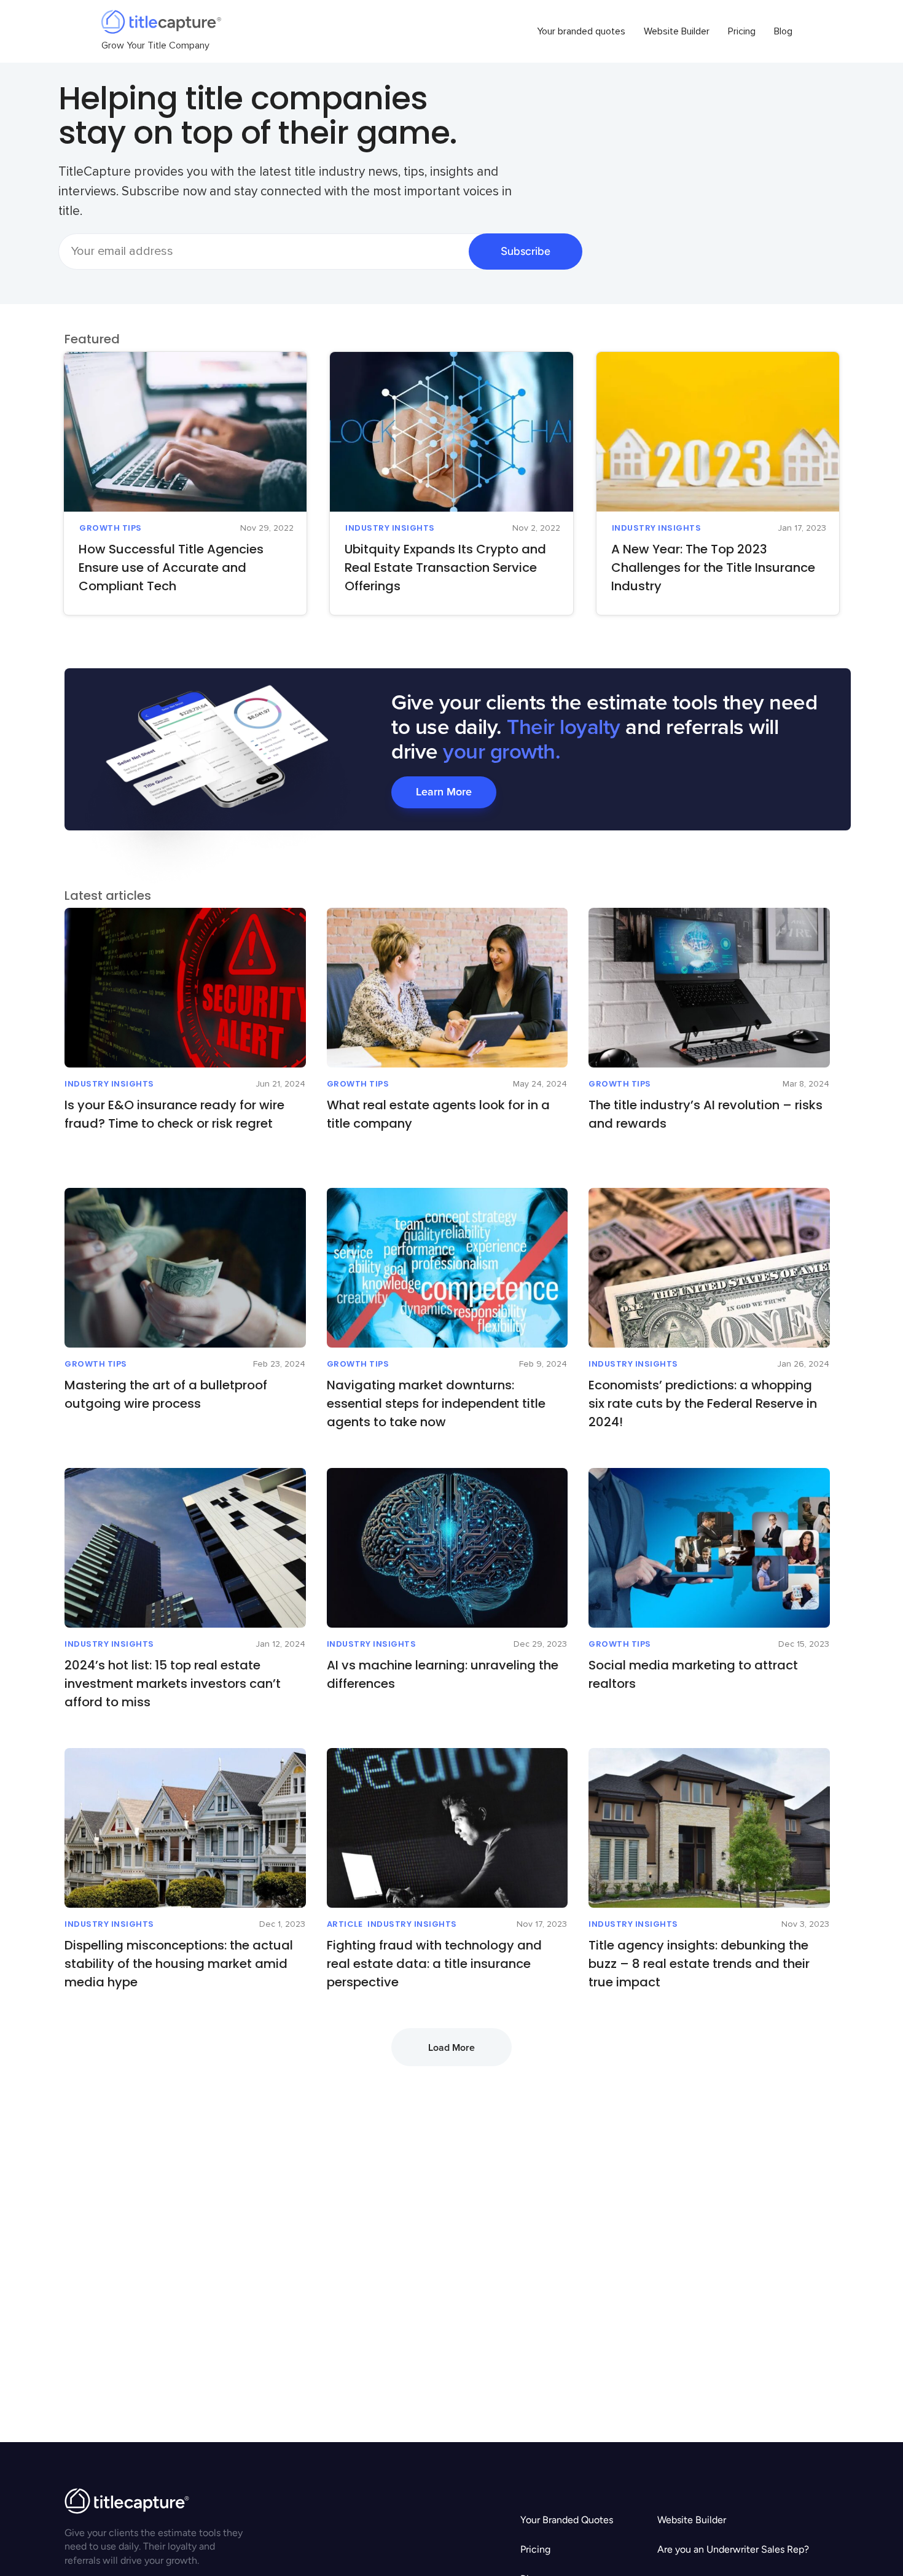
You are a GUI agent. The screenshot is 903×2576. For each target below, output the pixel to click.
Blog (783, 31)
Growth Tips (111, 528)
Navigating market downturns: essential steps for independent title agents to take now (436, 1403)
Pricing (742, 31)
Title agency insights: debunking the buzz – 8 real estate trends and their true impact (699, 1964)
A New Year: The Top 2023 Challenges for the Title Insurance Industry (713, 568)
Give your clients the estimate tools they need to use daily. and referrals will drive (604, 728)
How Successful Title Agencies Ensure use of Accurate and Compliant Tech (171, 568)
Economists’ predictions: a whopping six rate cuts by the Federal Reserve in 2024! (703, 1403)
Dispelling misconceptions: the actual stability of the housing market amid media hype (179, 1964)
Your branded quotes (581, 31)
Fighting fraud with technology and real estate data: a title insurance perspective (434, 1964)
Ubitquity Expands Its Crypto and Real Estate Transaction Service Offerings (445, 568)
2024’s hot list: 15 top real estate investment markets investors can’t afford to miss (173, 1684)
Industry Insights (390, 528)
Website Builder (677, 31)
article (345, 1924)
